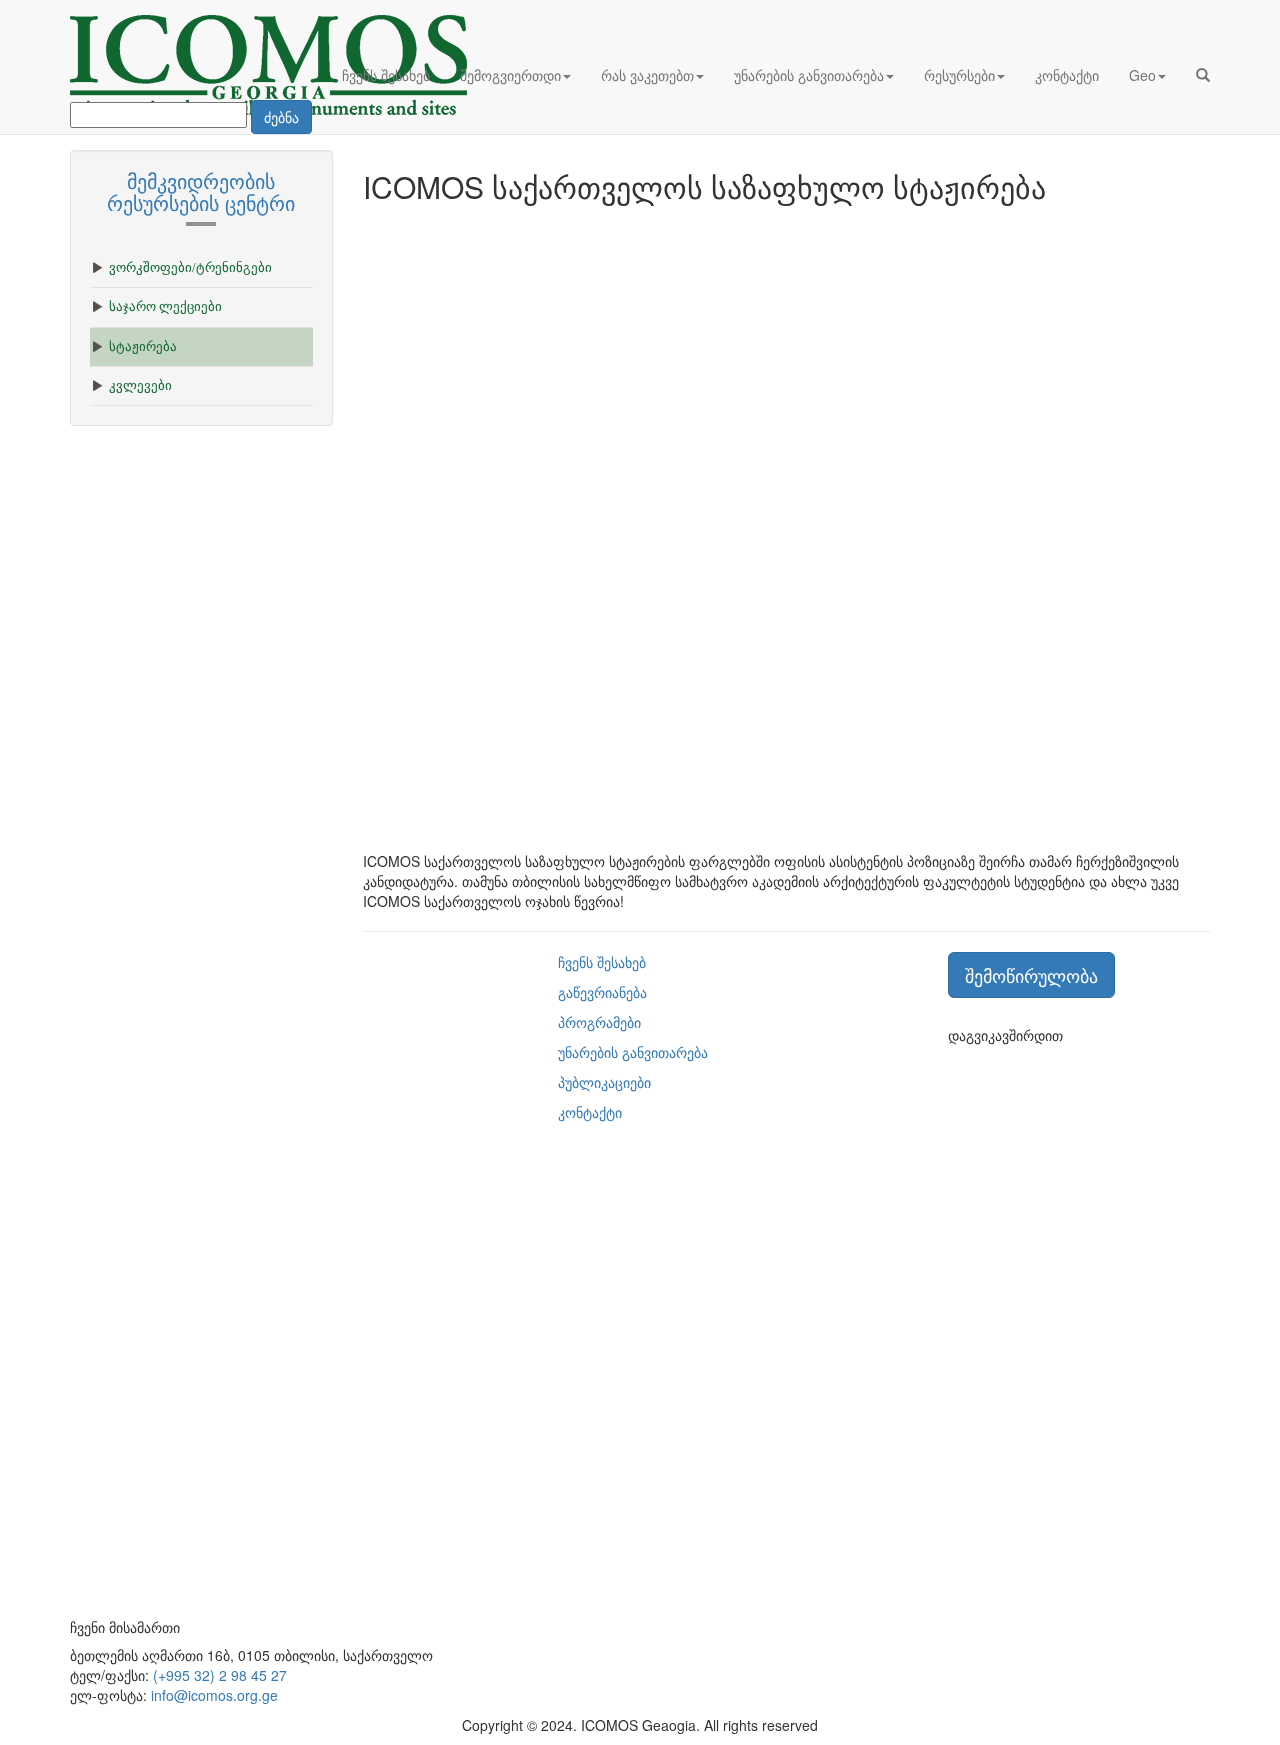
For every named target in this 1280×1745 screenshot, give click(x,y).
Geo (1142, 75)
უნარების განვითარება (809, 75)
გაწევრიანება (602, 992)
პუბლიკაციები (604, 1082)
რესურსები (959, 75)
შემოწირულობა (1031, 975)
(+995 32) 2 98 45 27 (220, 1675)
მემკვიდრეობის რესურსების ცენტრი (201, 191)
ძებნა (281, 117)
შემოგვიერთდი (510, 75)
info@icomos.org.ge (214, 1695)
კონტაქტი (1067, 75)
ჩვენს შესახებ (386, 75)
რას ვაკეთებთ (647, 75)
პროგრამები (599, 1022)
